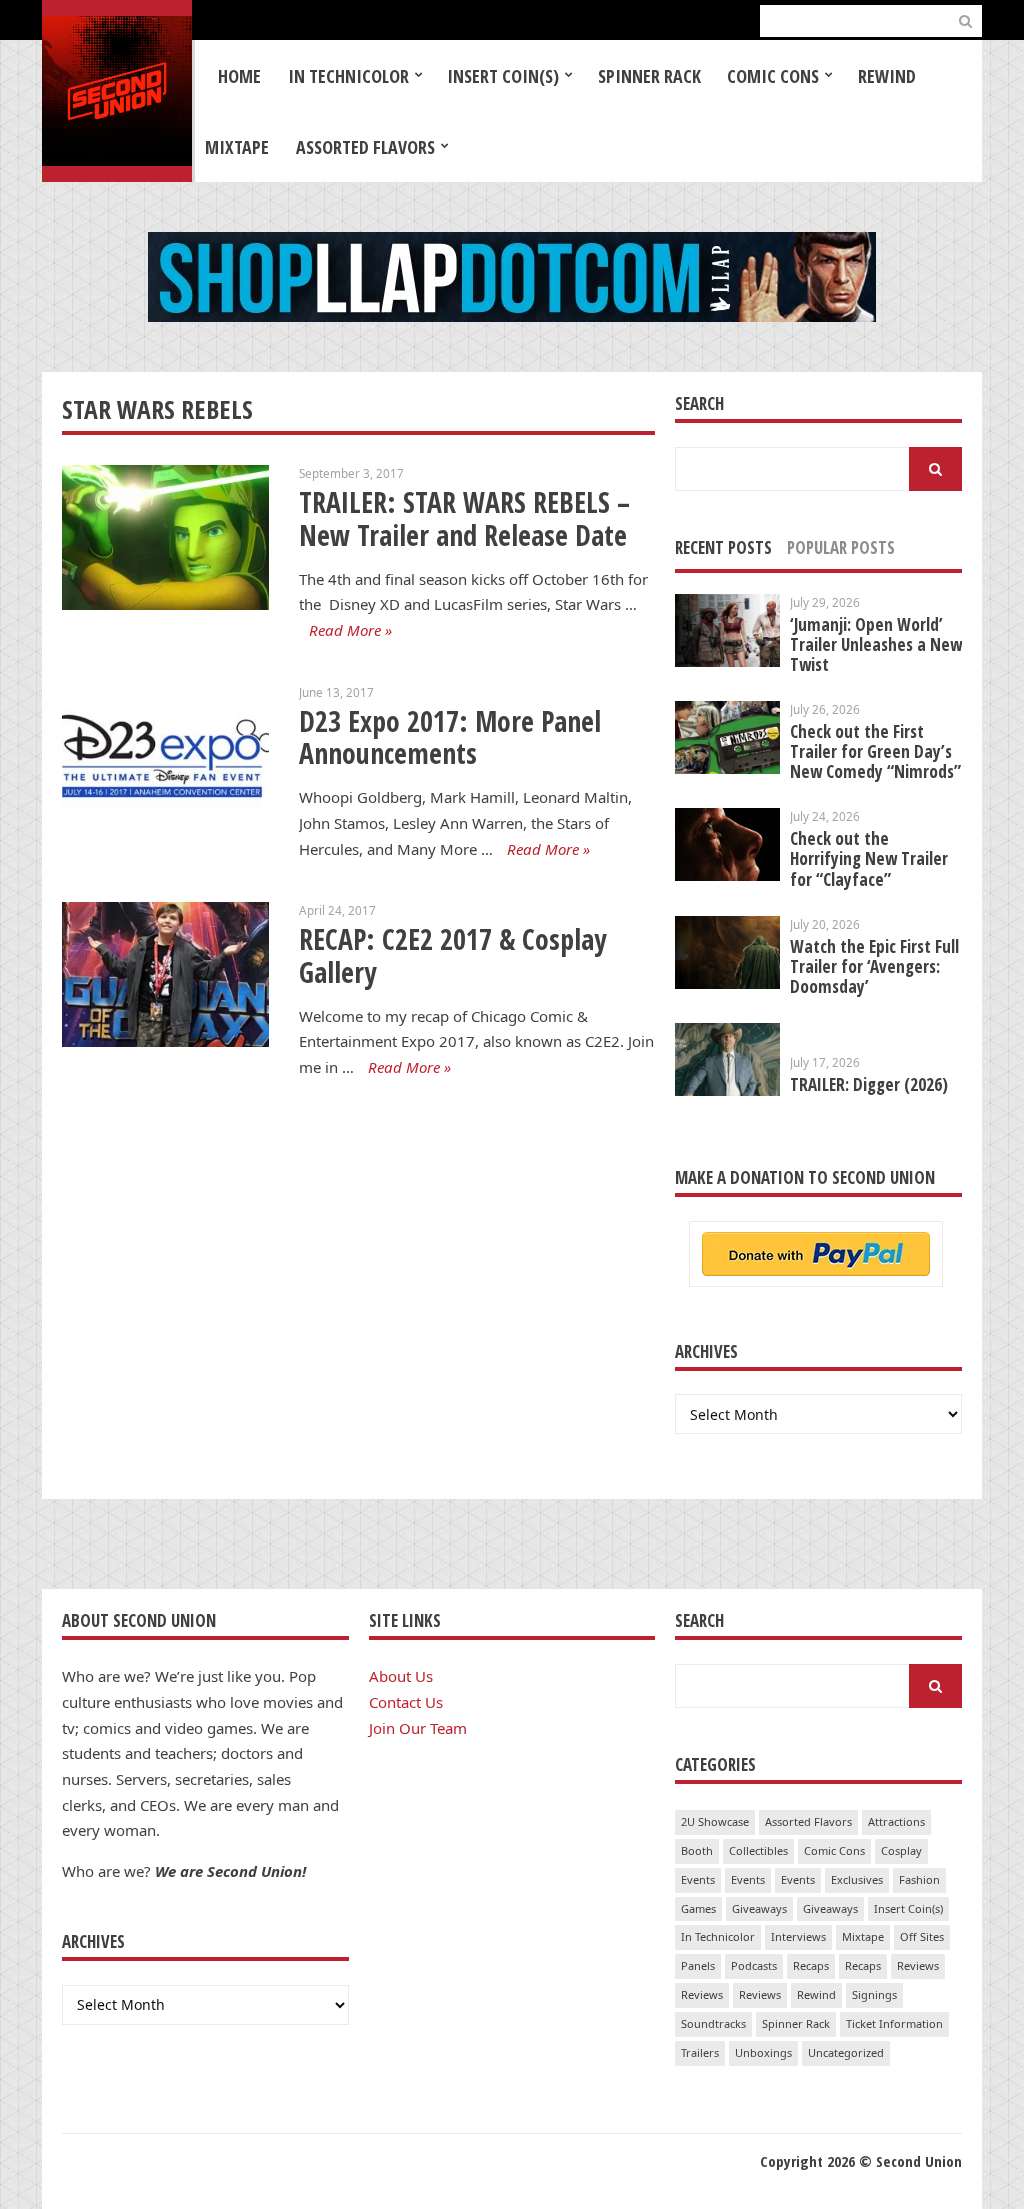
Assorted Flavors (365, 147)
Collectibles (758, 1850)
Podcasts (754, 1965)
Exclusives (857, 1879)
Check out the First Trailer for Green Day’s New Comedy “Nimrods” (875, 751)
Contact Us (406, 1702)
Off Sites (922, 1936)
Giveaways (759, 1908)
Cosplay (901, 1850)
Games (698, 1908)
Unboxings (763, 2052)
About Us (401, 1676)
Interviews (798, 1936)
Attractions (896, 1821)
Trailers (700, 2052)
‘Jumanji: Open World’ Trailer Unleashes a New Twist (876, 644)
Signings (874, 1994)
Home (239, 76)
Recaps (811, 1965)
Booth (697, 1850)
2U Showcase (715, 1821)
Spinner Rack (649, 76)
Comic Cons (773, 76)
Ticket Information (894, 2023)
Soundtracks (713, 2023)
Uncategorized (846, 2052)
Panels (698, 1965)
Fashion (919, 1879)
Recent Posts (723, 547)
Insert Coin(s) (503, 76)
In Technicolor (348, 76)
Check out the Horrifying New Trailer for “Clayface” (869, 858)
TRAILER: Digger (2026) (869, 1084)
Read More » (350, 630)
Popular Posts (841, 547)
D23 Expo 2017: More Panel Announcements (450, 737)
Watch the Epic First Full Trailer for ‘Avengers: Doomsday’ (874, 966)
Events (698, 1879)
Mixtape (237, 147)
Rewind (887, 76)
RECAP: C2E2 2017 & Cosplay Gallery (452, 955)
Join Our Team (418, 1728)
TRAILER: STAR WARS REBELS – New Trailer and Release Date (464, 518)
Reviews (918, 1965)
